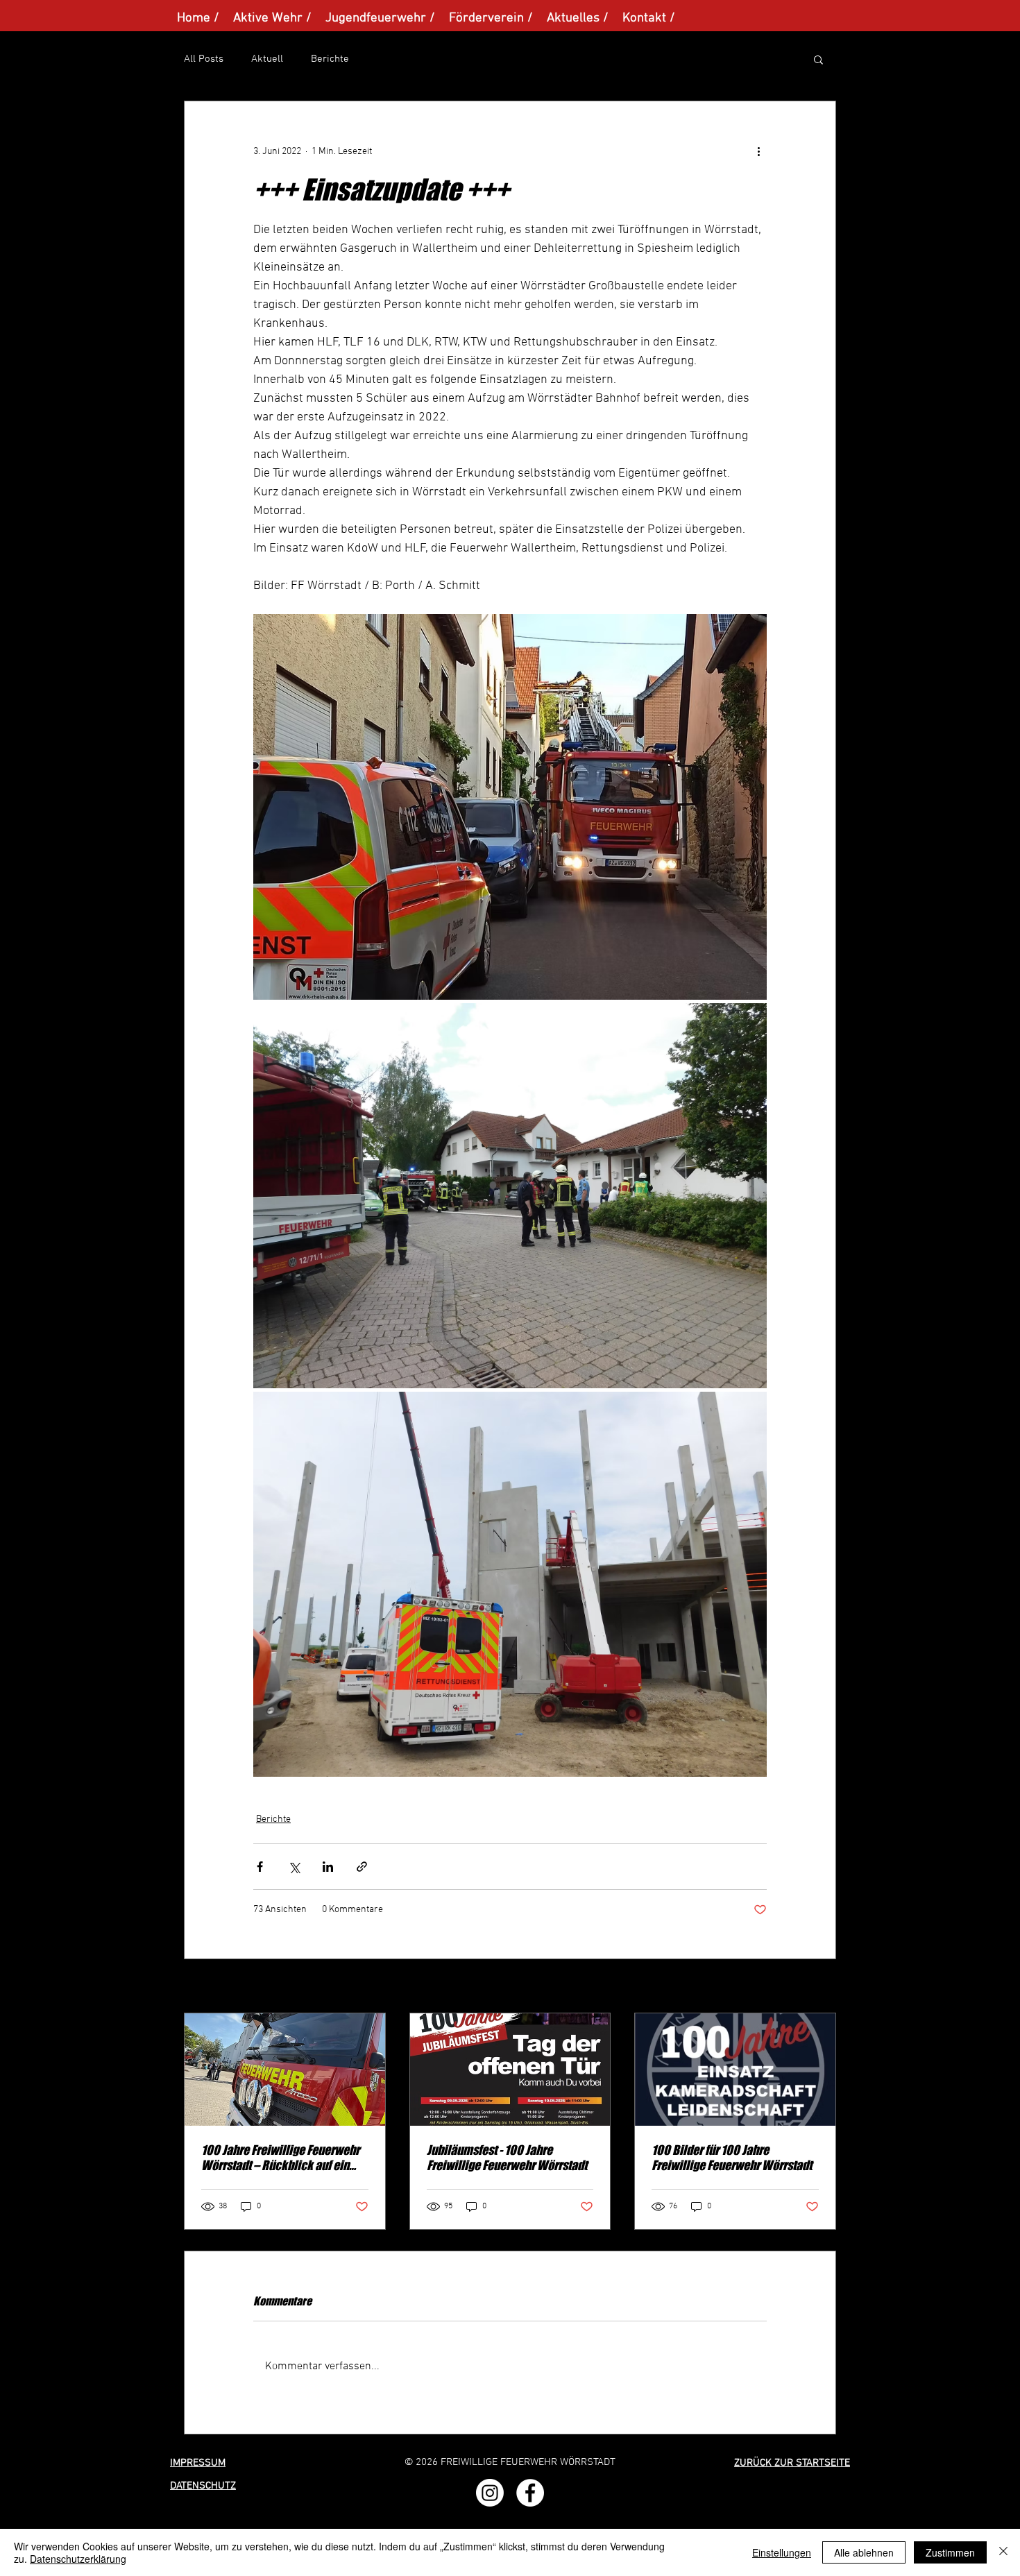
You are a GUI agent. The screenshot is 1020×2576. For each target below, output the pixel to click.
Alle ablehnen (864, 2552)
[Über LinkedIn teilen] (328, 1867)
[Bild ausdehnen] (510, 807)
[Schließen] (1003, 2552)
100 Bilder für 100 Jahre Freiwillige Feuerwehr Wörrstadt (732, 2158)
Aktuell (267, 59)
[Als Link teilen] (362, 1867)
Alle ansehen (809, 1987)
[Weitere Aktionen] (758, 151)
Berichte (330, 59)
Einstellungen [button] (782, 2552)
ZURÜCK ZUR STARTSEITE (792, 2463)
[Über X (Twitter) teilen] (294, 1867)
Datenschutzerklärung (78, 2559)
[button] (818, 59)
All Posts (204, 59)
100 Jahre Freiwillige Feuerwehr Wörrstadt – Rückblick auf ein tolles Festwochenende (280, 2158)
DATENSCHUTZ (203, 2486)
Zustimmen (950, 2552)
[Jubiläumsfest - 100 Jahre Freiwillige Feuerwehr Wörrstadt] (510, 2070)
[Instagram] (490, 2493)
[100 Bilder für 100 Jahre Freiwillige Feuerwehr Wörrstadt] (735, 2070)
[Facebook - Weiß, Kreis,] (530, 2493)
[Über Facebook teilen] (260, 1867)
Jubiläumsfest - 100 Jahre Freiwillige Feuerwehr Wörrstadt (507, 2158)
